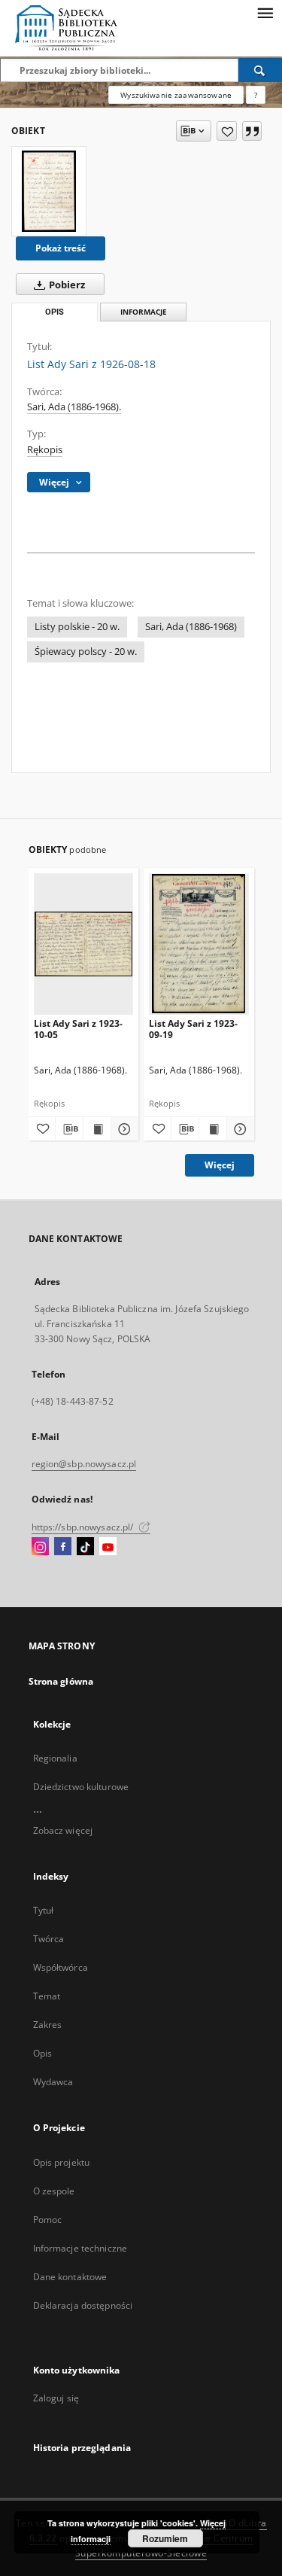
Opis (42, 2053)
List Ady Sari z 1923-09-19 (193, 1029)
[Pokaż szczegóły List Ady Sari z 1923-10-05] (123, 1129)
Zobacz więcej (63, 1830)
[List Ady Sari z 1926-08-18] (49, 191)
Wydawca (53, 2082)
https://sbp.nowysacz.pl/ (84, 1527)
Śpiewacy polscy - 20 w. (86, 652)
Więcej (220, 1165)
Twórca (49, 1939)
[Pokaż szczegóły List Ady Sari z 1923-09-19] (238, 1129)
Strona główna (61, 1681)
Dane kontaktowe (70, 2277)
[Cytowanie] (252, 131)
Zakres (48, 2025)
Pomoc (48, 2220)
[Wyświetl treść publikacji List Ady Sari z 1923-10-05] (97, 1129)
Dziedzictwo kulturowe (81, 1787)
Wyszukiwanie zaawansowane (176, 95)
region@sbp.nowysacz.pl (84, 1464)
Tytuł (44, 1910)
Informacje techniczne (80, 2248)
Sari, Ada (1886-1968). (74, 407)
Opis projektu (62, 2162)
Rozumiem (165, 2538)
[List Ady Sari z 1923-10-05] (84, 944)
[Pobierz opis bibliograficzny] (69, 1129)
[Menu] (265, 12)
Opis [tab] (55, 312)
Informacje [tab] (144, 312)
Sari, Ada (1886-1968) (191, 627)
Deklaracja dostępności (83, 2305)
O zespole (54, 2191)
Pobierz (66, 285)
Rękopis (45, 450)
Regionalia (55, 1758)
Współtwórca (61, 1967)
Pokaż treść (61, 248)
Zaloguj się (56, 2398)
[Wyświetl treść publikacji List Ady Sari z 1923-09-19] (213, 1129)
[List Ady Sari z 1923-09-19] (199, 944)
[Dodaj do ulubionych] (227, 131)
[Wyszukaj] (260, 70)
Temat (47, 1996)
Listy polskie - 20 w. (77, 627)
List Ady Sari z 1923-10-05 (78, 1029)
